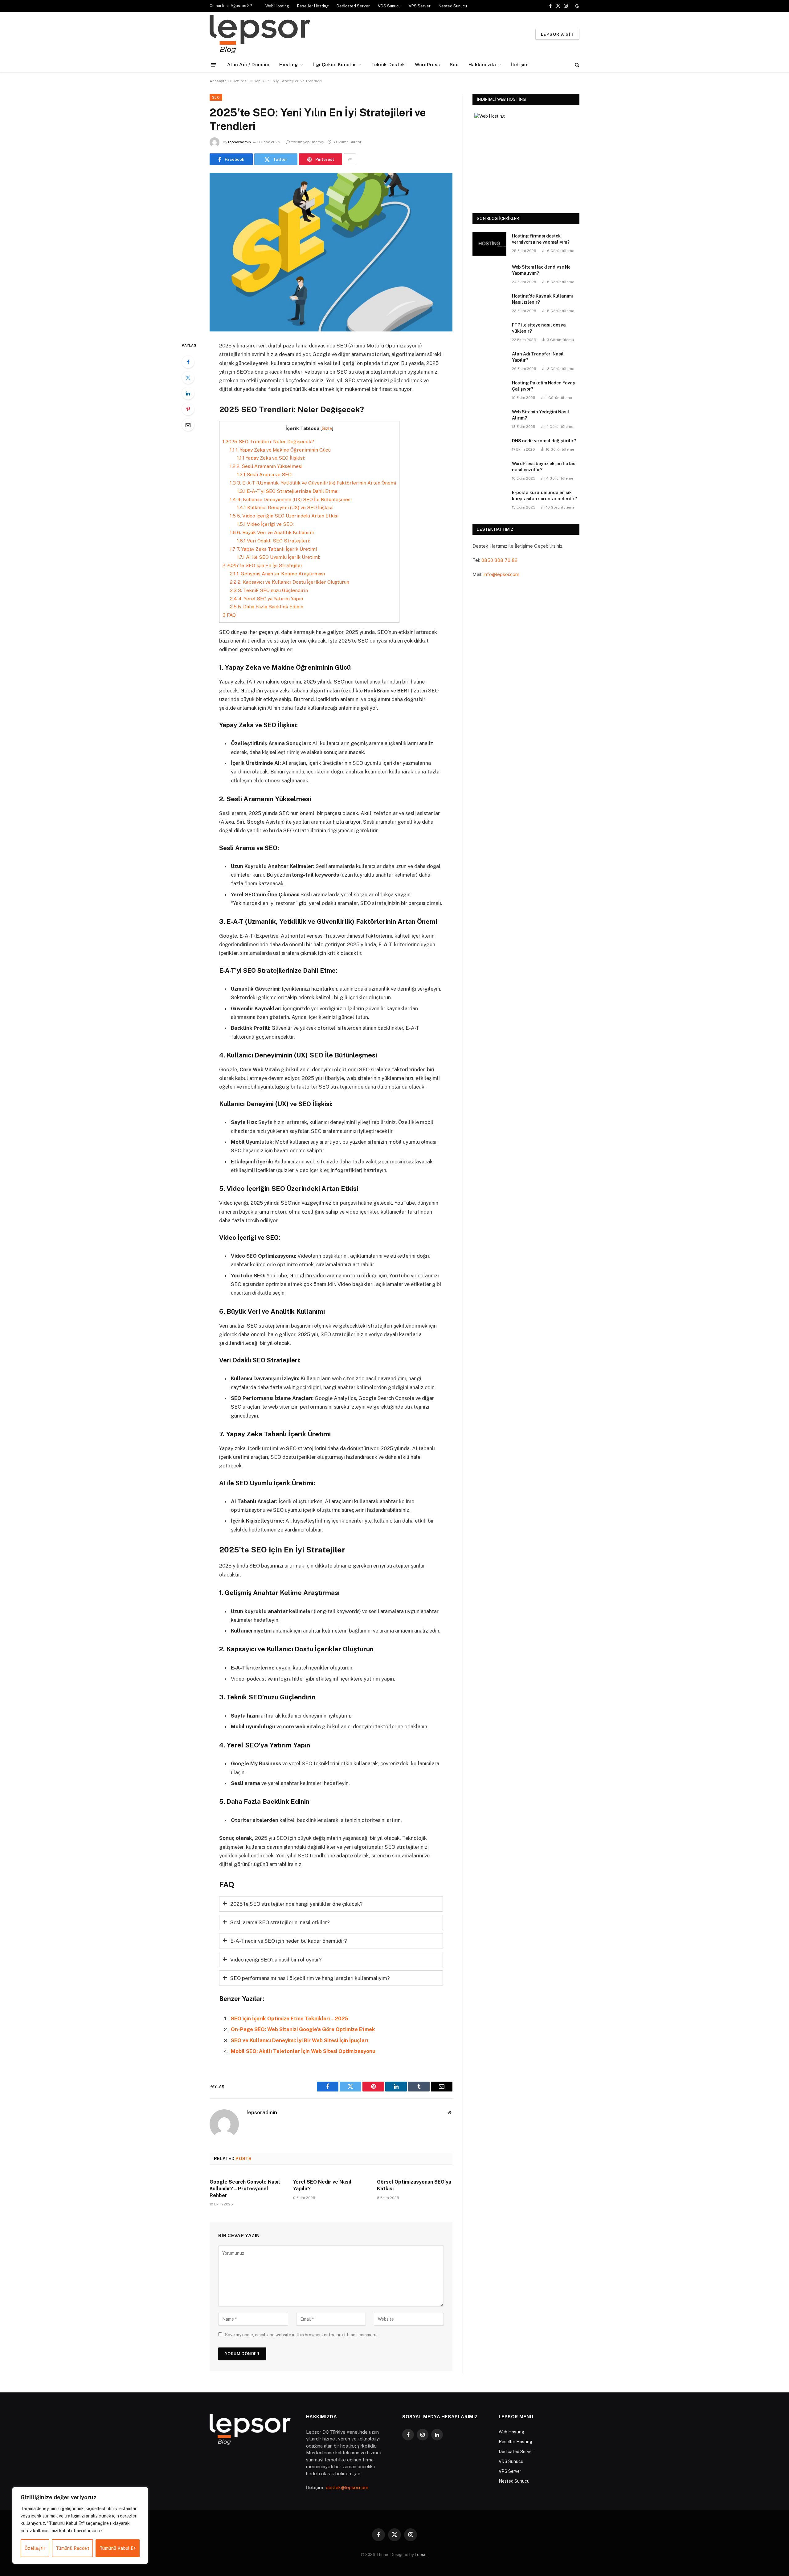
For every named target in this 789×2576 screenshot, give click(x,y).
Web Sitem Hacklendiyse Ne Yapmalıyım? (541, 270)
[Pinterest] (188, 409)
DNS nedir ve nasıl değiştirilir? (544, 441)
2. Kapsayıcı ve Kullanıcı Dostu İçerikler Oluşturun (290, 582)
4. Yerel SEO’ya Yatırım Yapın (266, 599)
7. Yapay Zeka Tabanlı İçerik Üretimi (273, 549)
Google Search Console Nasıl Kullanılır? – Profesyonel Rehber (245, 2189)
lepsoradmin (239, 142)
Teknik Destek (388, 65)
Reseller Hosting (313, 6)
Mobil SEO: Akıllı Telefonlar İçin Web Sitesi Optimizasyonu (303, 2051)
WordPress (427, 65)
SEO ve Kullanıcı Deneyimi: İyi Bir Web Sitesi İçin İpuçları (299, 2040)
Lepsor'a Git (557, 34)
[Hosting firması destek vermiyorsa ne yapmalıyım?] (489, 244)
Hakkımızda (482, 65)
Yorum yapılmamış (307, 142)
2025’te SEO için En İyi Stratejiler (263, 565)
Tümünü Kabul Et (118, 2548)
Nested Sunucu (453, 6)
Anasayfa (218, 81)
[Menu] (214, 65)
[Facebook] (188, 362)
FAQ (229, 615)
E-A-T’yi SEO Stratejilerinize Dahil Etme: (288, 491)
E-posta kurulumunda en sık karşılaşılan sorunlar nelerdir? (544, 496)
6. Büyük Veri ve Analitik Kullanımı (272, 532)
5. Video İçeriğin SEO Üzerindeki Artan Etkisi (284, 516)
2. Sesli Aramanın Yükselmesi (266, 466)
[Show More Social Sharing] (350, 159)
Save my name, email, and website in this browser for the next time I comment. (301, 2335)
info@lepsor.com (501, 574)
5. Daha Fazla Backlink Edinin (267, 607)
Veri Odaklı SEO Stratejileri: (274, 541)
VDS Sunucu (389, 6)
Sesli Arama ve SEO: (265, 475)
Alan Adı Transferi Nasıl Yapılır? (538, 357)
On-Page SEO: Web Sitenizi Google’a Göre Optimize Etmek (303, 2029)
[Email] (188, 425)
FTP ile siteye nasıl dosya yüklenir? (539, 328)
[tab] (331, 1904)
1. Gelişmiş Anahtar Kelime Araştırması (277, 574)
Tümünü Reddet (72, 2548)
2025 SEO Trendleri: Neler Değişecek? (268, 442)
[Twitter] (188, 378)
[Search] (576, 65)
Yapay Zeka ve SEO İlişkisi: (271, 458)
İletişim (520, 65)
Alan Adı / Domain (248, 65)
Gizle (327, 428)
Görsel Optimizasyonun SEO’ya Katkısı (414, 2185)
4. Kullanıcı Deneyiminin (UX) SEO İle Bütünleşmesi (291, 499)
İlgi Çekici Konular (335, 65)
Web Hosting (277, 6)
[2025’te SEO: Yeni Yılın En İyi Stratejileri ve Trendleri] (331, 252)
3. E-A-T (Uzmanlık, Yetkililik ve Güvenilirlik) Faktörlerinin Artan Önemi (313, 483)
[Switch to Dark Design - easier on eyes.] (577, 6)
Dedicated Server (353, 6)
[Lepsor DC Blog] (298, 34)
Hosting (288, 65)
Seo (454, 65)
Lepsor (421, 2555)
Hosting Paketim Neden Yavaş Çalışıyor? (543, 386)
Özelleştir (35, 2548)
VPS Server (420, 6)
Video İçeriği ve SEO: (265, 524)
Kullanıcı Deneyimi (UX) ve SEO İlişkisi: (285, 507)
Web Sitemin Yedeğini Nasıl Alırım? (541, 415)
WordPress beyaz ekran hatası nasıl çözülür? (544, 467)
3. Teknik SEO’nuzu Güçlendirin (269, 590)
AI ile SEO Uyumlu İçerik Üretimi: (278, 557)
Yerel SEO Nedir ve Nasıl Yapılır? (322, 2185)
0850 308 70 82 (499, 560)
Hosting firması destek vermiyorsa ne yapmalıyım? (541, 239)
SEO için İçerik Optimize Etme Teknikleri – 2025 (290, 2018)
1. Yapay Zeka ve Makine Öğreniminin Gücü (280, 450)
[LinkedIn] (188, 393)
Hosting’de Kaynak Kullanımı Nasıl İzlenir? (542, 299)
